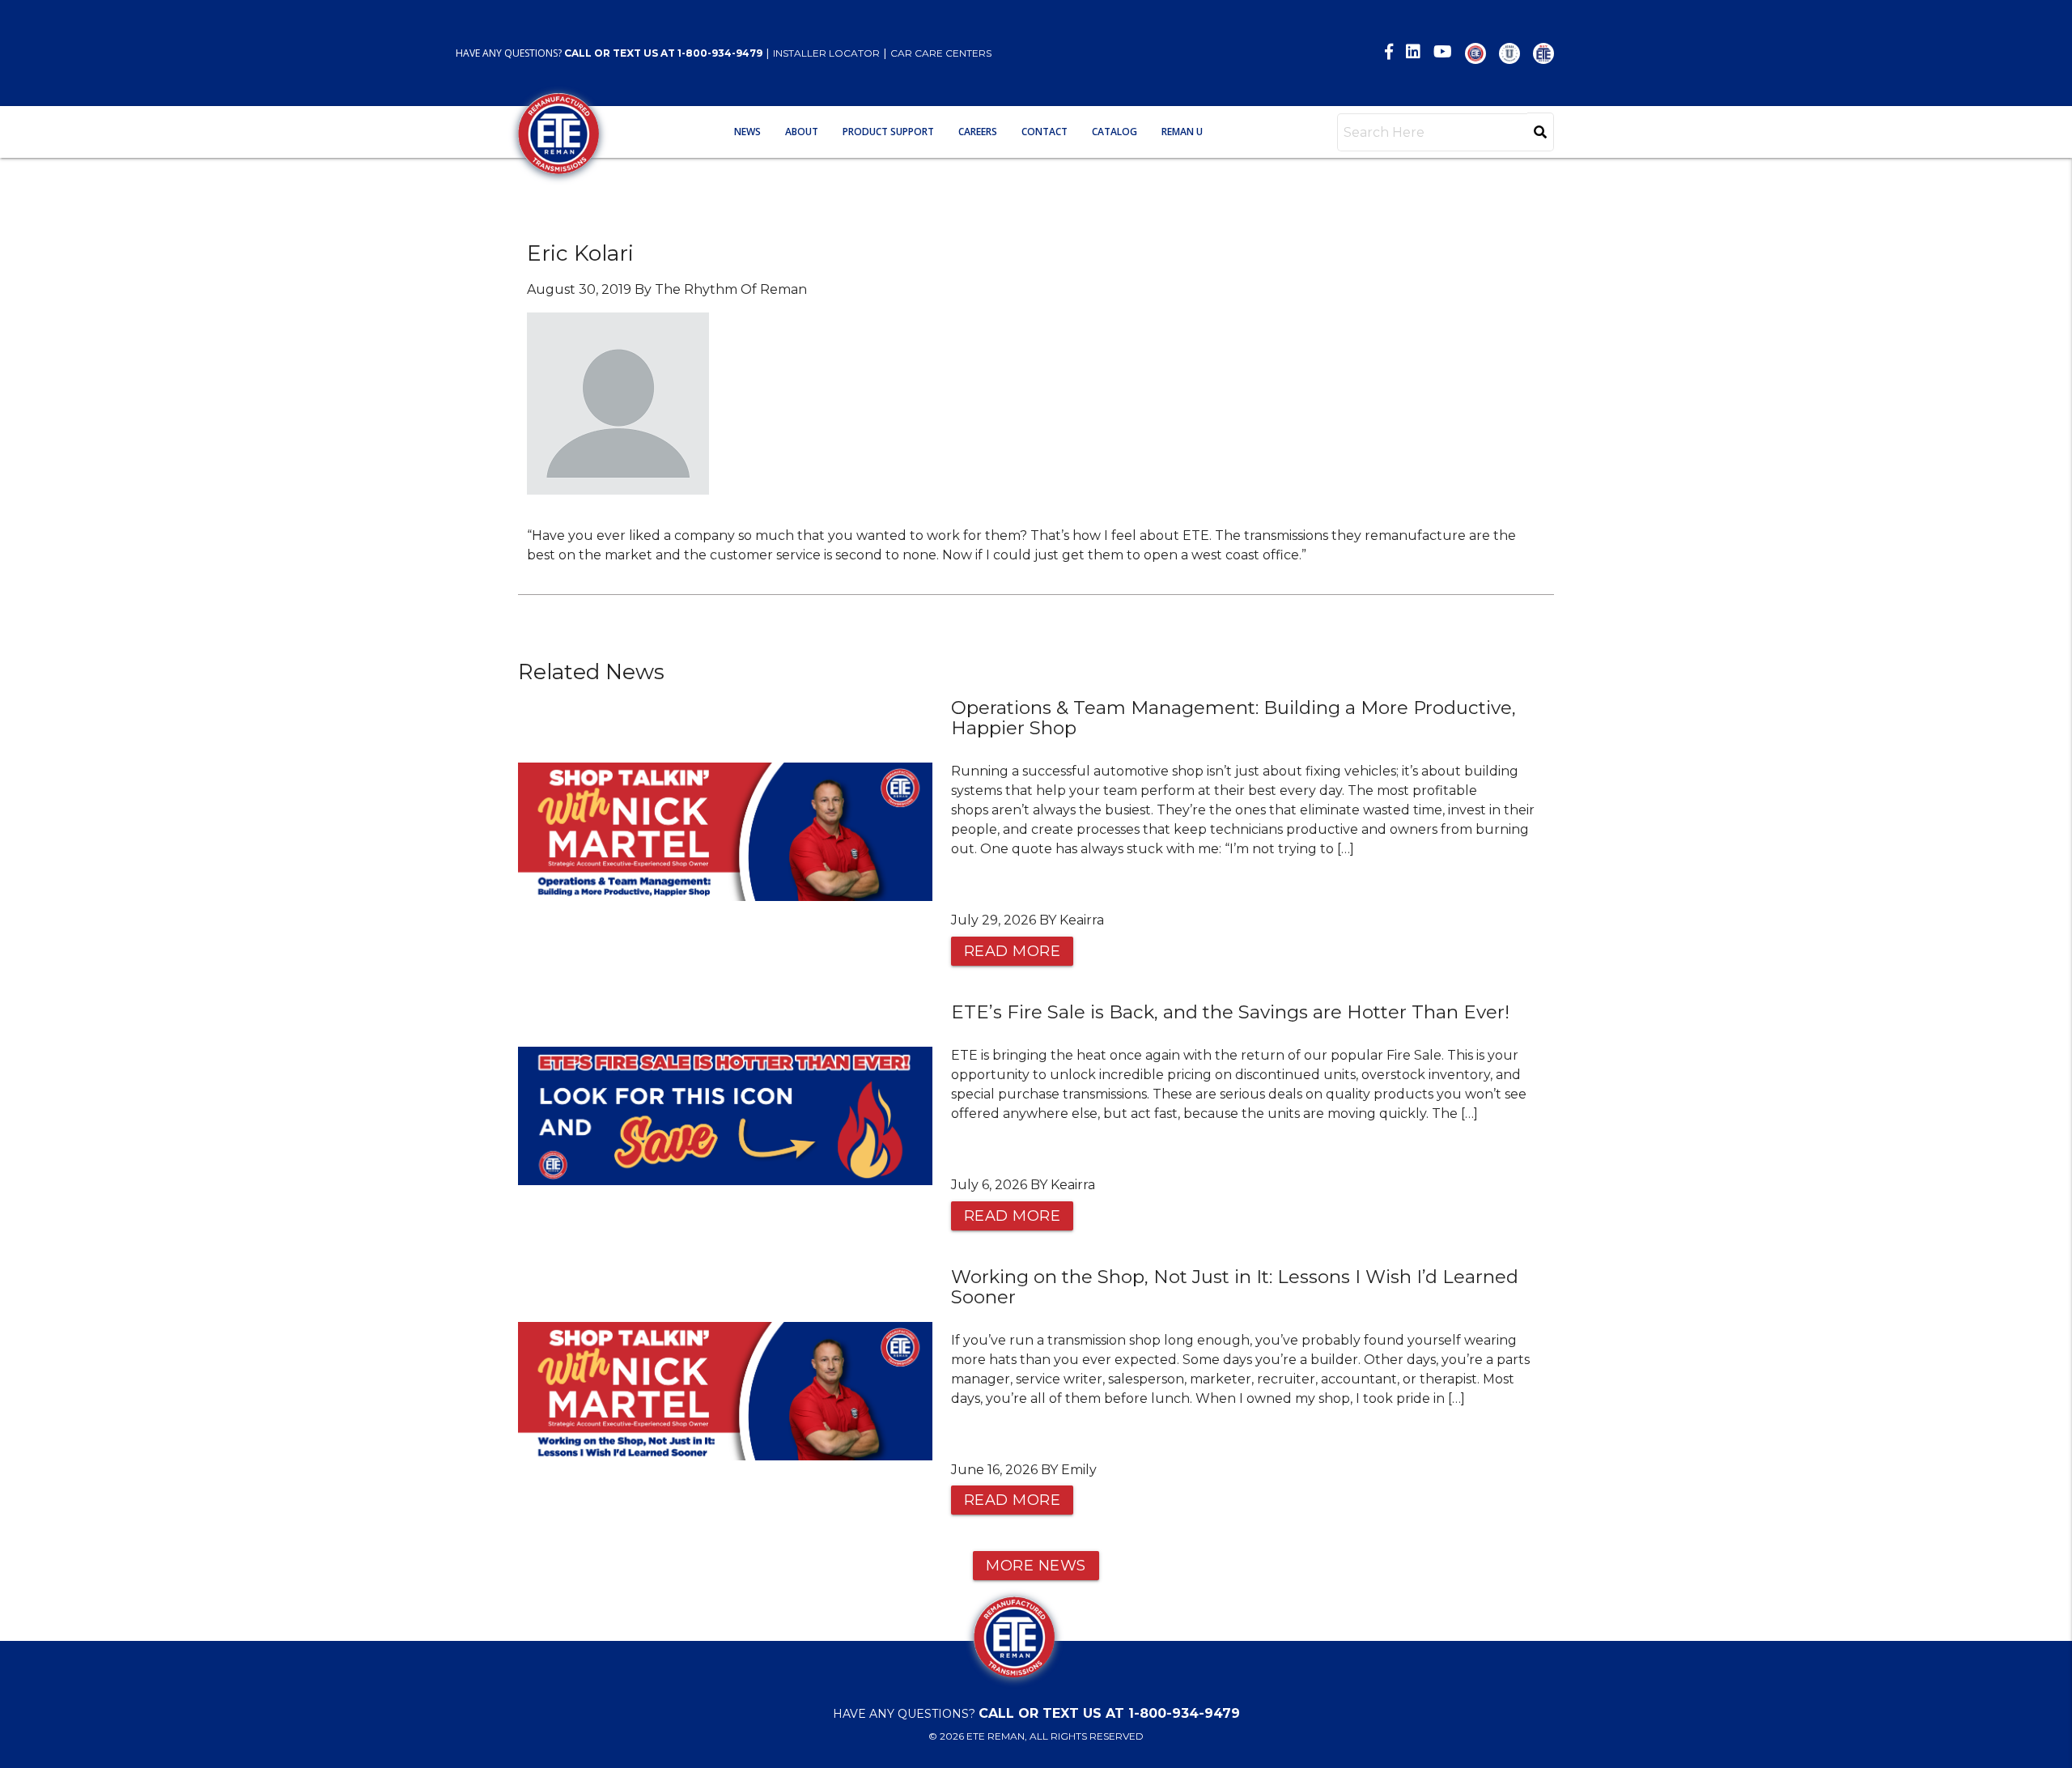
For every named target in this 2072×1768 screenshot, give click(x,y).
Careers (978, 132)
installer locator (826, 53)
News (747, 132)
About (802, 132)
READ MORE (1013, 951)
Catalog (1115, 132)
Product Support (888, 132)
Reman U (1182, 132)
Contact (1044, 132)
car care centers (941, 53)
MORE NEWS (1036, 1566)
